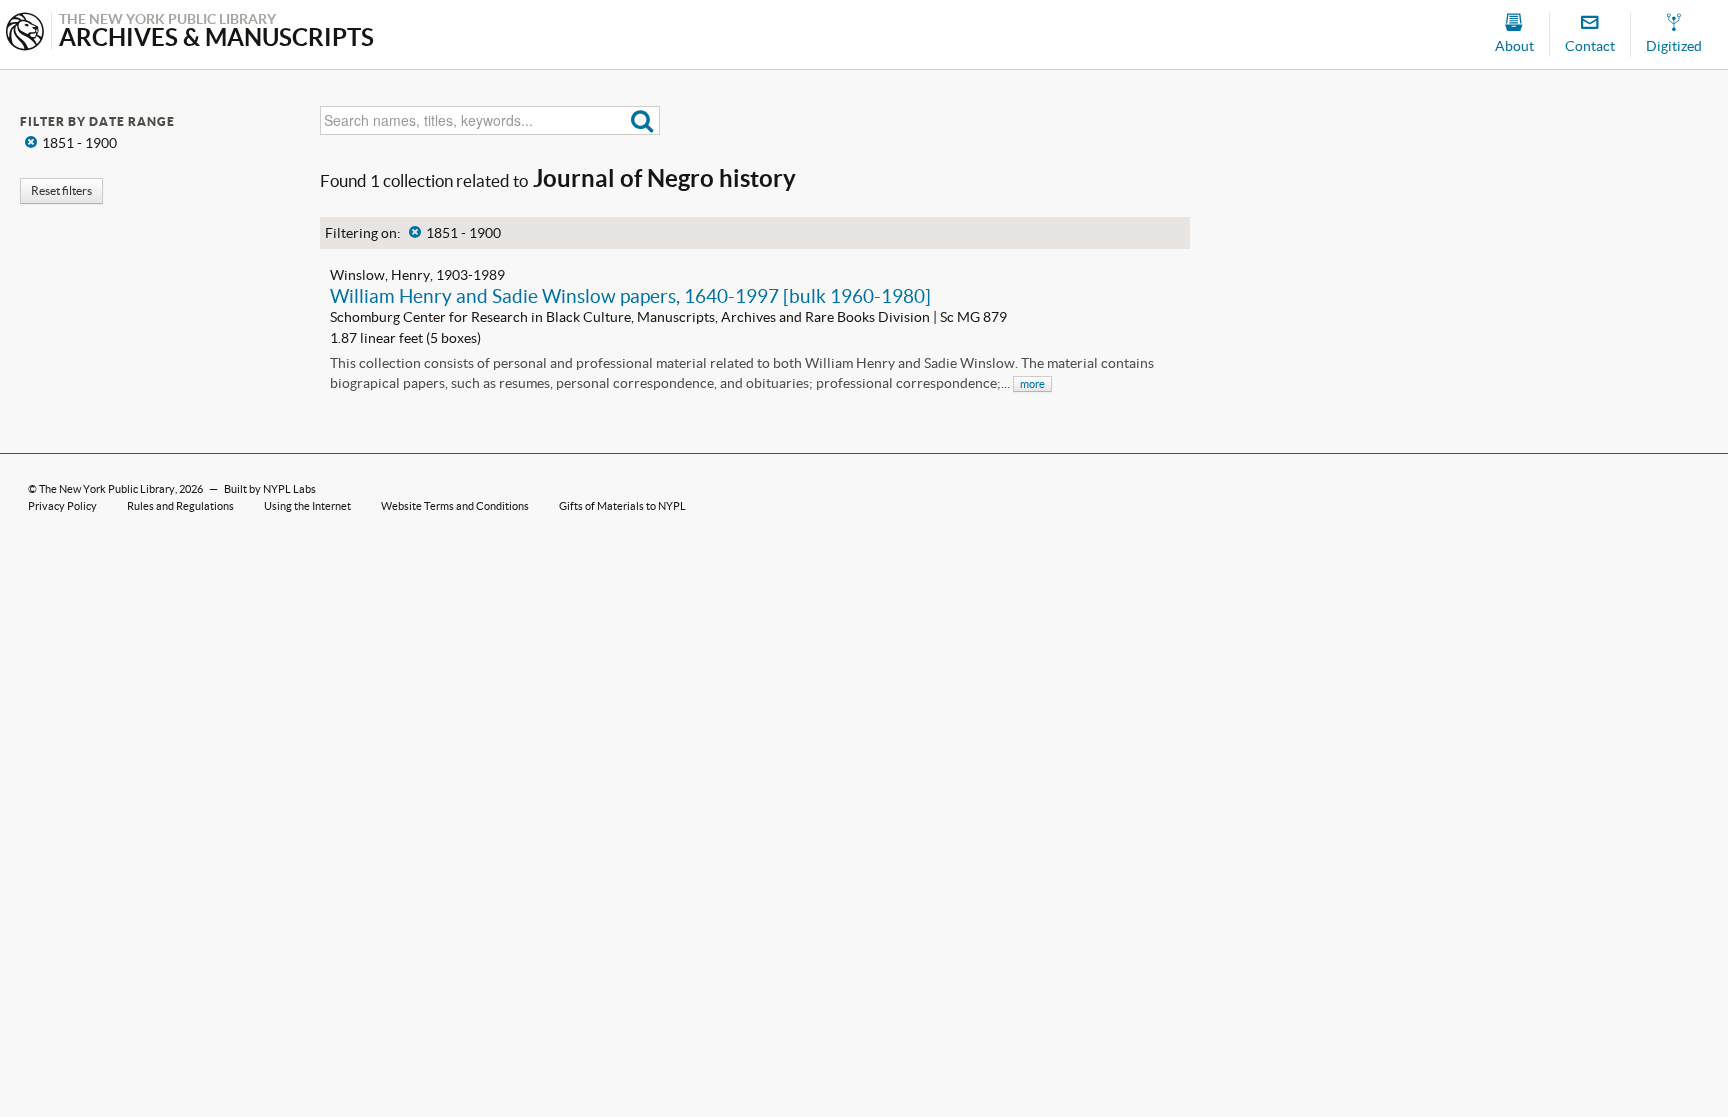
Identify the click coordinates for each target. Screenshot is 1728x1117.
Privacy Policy (62, 506)
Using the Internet (307, 506)
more (1032, 384)
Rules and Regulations (180, 506)
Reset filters (61, 190)
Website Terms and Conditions (455, 506)
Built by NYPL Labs (270, 489)
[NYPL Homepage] (25, 33)
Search (642, 120)
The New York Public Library (107, 489)
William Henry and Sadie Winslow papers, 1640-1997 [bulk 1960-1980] (630, 296)
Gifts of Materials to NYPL (622, 506)
